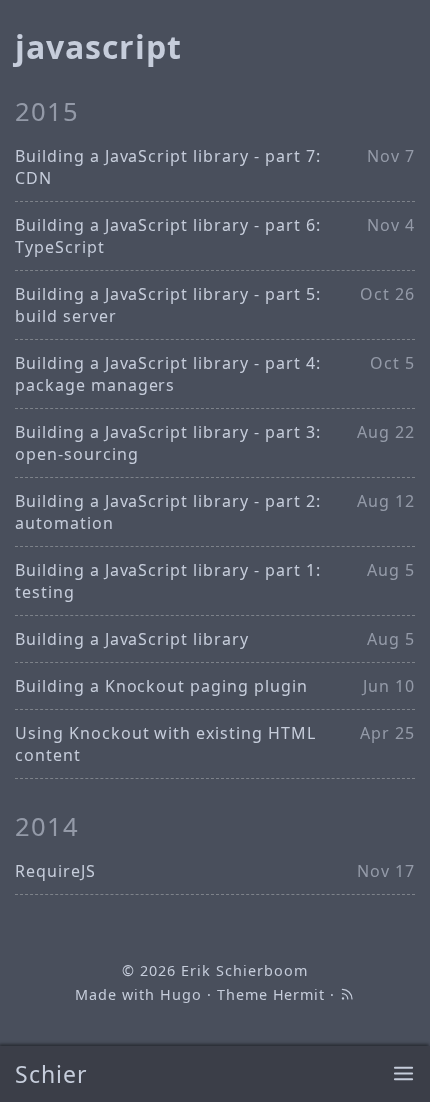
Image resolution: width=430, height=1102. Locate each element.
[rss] (347, 994)
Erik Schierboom (244, 970)
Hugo (181, 994)
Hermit (299, 994)
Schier (51, 1074)
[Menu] (403, 1074)
